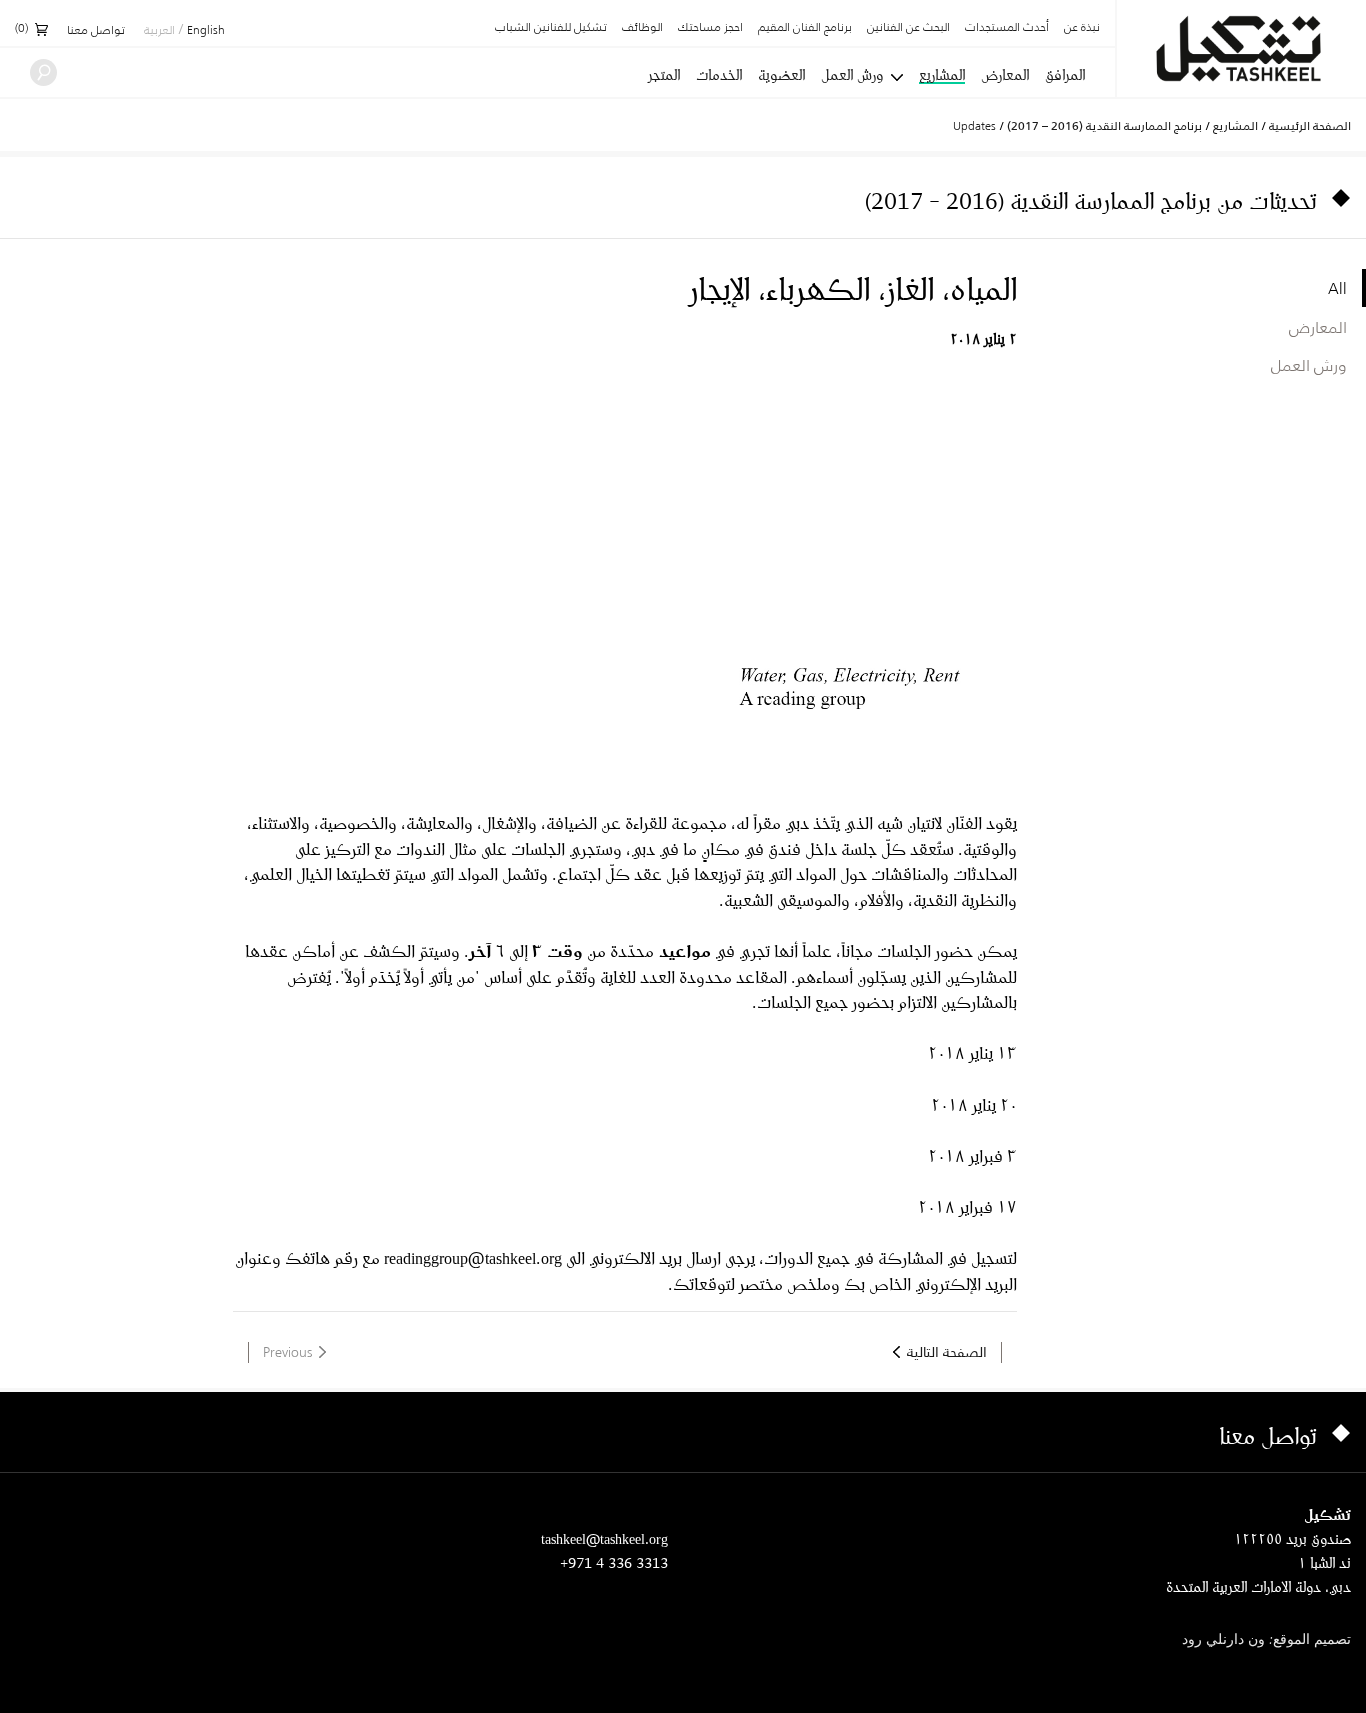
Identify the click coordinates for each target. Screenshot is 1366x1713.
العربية (159, 31)
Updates (974, 125)
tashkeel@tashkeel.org (604, 1538)
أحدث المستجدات (1007, 28)
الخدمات (719, 75)
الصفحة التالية (947, 1352)
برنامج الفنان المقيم (805, 28)
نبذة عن (1082, 28)
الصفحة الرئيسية (1310, 126)
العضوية (781, 75)
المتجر (664, 75)
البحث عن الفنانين (908, 28)
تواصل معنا (96, 31)
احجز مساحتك (710, 28)
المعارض (1005, 75)
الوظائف (642, 28)
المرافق (1065, 75)
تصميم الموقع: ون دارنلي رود (1266, 1640)
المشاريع (942, 76)
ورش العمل (852, 75)
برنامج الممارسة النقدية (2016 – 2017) (1104, 126)
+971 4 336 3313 (614, 1562)
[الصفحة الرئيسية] (1241, 48)
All (1337, 288)
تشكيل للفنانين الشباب (551, 28)
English (206, 31)
